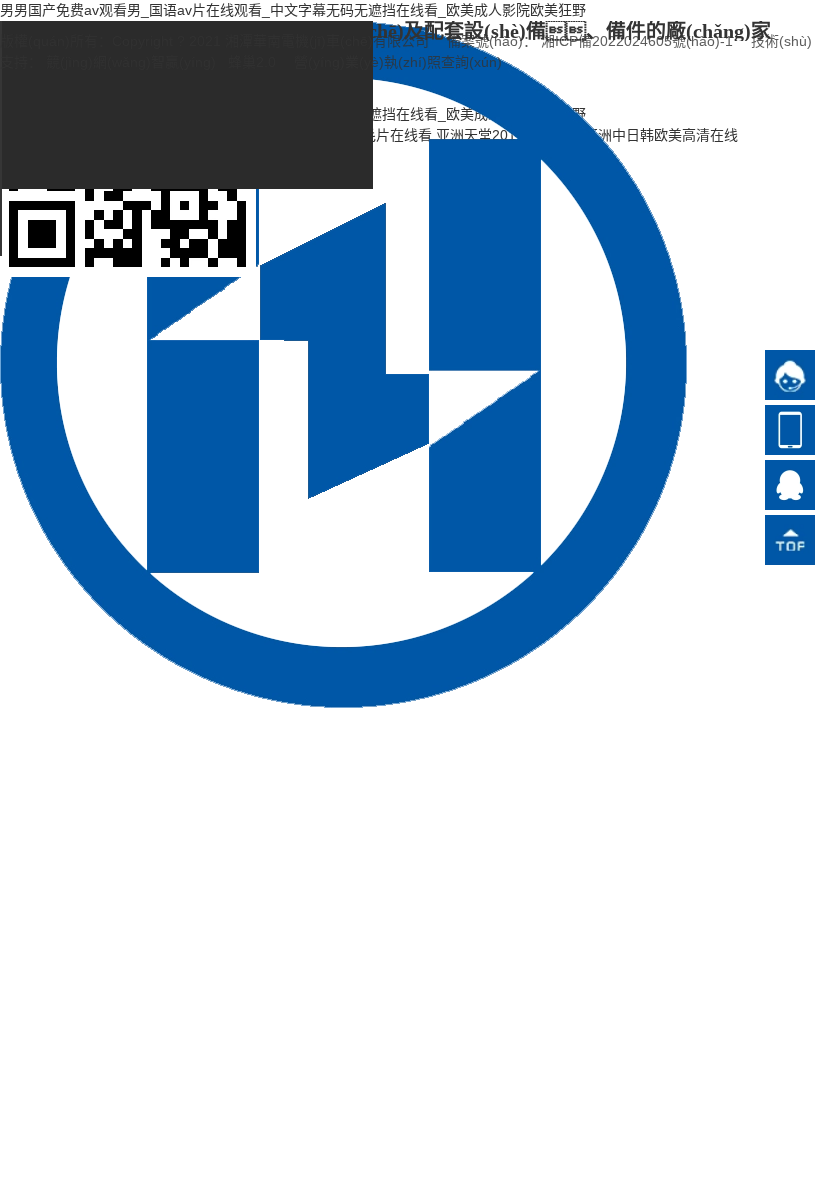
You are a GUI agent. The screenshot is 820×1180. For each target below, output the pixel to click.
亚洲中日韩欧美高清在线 (661, 135)
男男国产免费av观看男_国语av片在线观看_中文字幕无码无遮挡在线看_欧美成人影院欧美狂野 (293, 10)
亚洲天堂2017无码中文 (508, 135)
